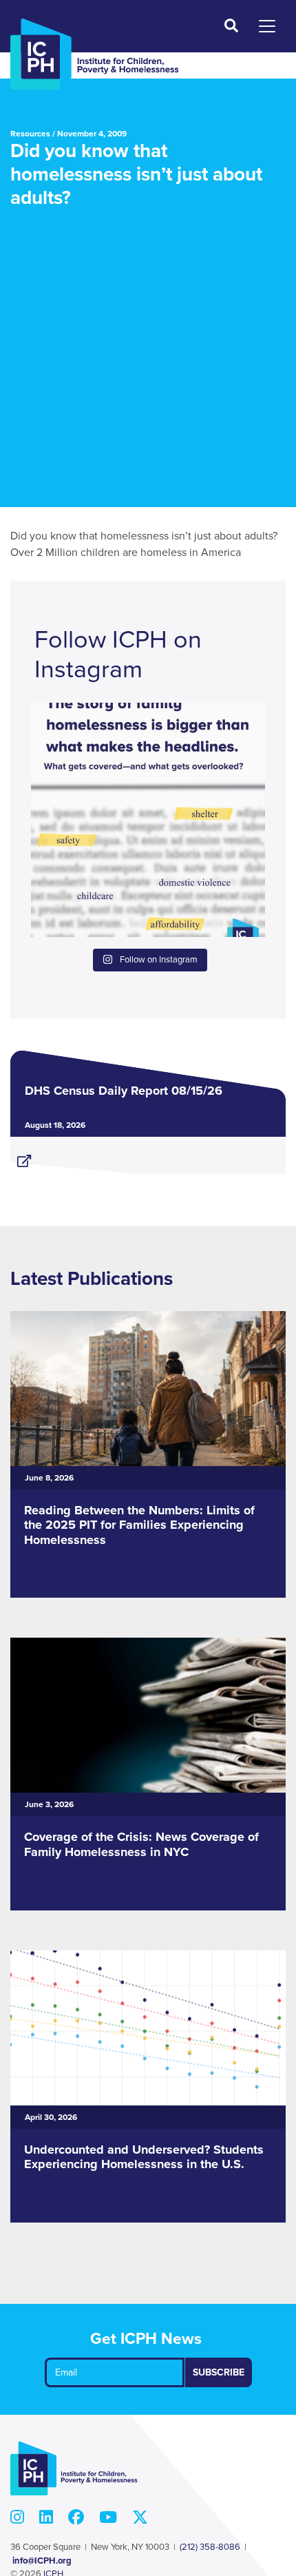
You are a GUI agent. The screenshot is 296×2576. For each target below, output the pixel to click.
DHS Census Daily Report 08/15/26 (124, 1091)
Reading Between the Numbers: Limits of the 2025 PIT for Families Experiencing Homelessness (139, 1525)
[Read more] (148, 1155)
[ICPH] (95, 54)
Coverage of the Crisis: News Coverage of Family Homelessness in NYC (141, 1844)
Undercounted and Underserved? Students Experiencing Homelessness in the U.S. (144, 2157)
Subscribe (219, 2372)
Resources (30, 134)
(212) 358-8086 (210, 2547)
